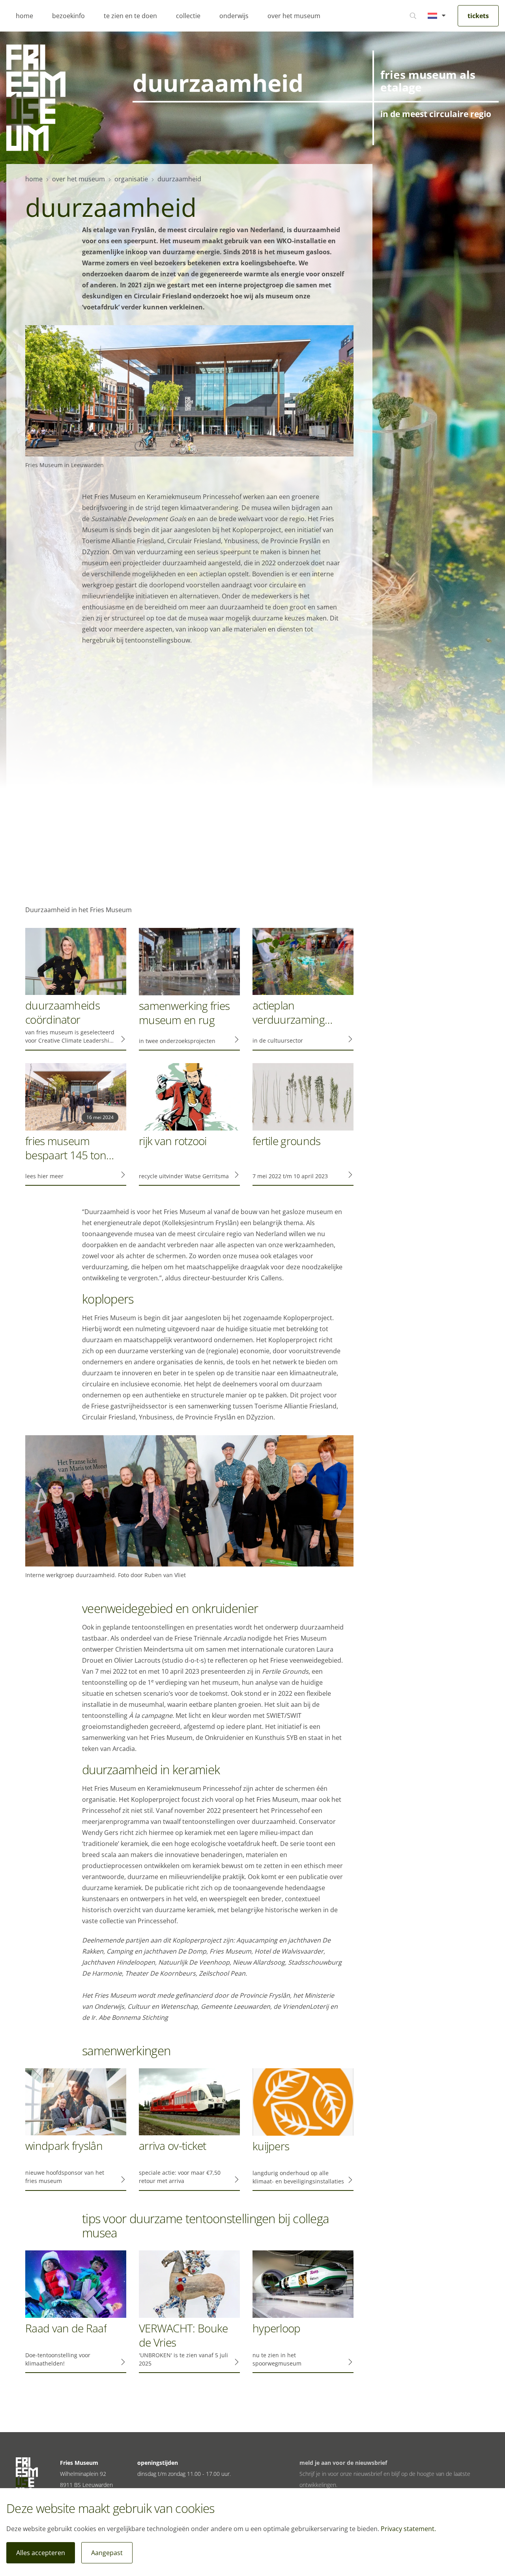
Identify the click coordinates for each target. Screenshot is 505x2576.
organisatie (131, 179)
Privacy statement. (408, 2529)
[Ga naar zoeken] (413, 16)
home (24, 16)
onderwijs (234, 16)
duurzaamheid (179, 179)
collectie (188, 16)
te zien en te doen (130, 16)
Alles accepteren (41, 2553)
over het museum (294, 16)
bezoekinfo (68, 16)
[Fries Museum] (36, 98)
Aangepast (107, 2553)
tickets (478, 16)
